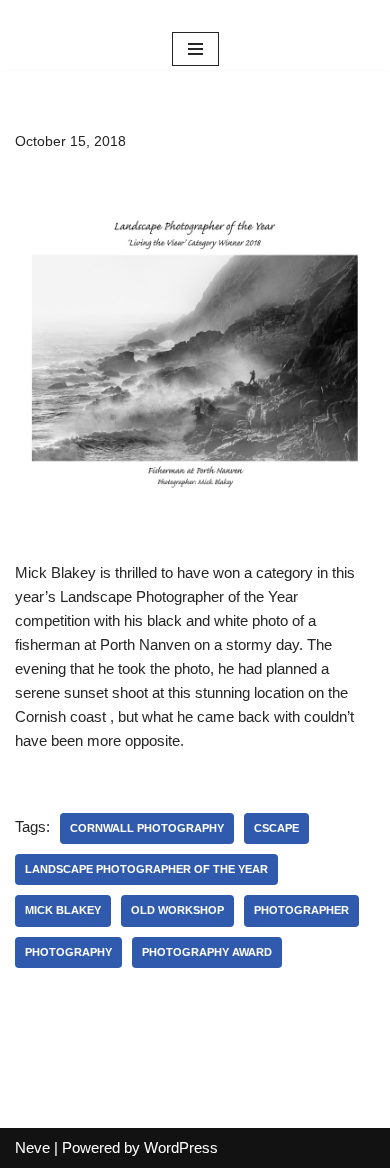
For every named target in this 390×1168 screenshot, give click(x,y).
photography (68, 952)
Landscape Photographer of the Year (146, 869)
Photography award (207, 952)
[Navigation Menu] (195, 49)
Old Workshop (177, 910)
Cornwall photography (147, 828)
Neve (32, 1147)
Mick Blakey (63, 910)
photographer (301, 910)
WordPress (181, 1147)
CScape (276, 828)
